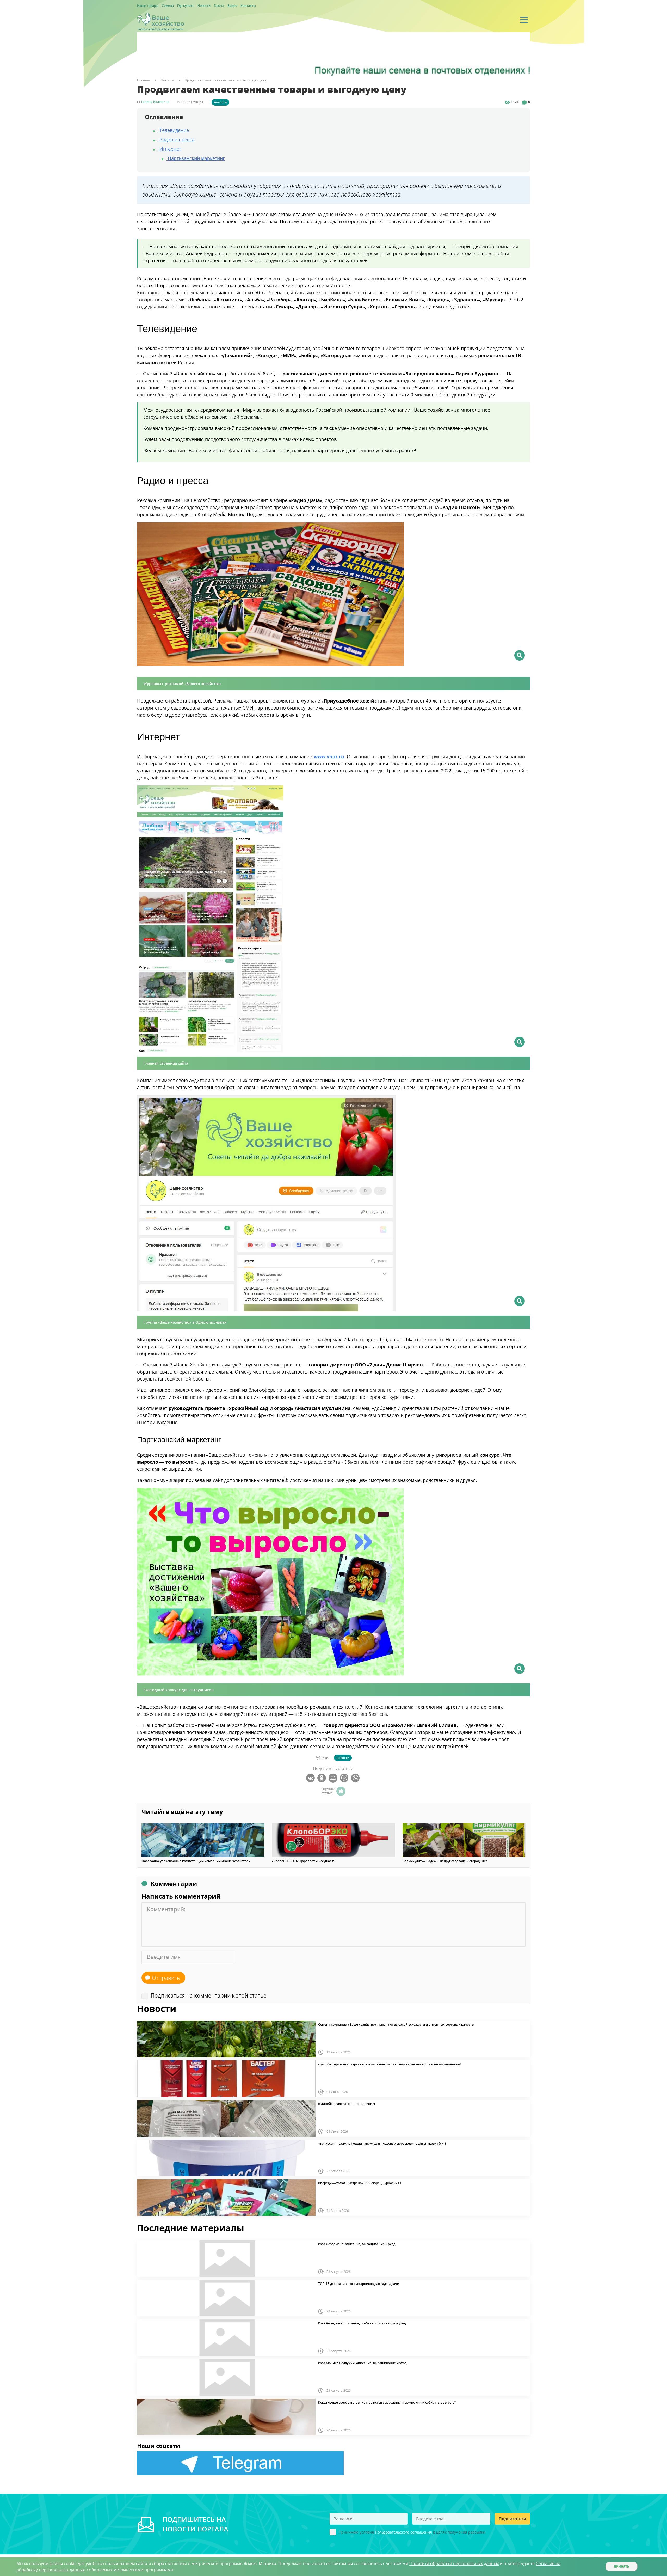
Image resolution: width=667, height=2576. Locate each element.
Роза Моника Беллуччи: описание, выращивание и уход (362, 2363)
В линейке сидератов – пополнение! (347, 2104)
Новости (204, 6)
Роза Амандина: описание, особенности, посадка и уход (362, 2323)
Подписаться (512, 2519)
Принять (622, 2566)
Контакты (248, 6)
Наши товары (148, 6)
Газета (219, 6)
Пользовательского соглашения (403, 2532)
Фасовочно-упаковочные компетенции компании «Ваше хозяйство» (196, 1861)
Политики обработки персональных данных (454, 2563)
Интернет (170, 149)
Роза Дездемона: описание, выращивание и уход (357, 2244)
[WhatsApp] (356, 1778)
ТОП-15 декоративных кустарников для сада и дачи (359, 2284)
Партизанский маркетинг (196, 158)
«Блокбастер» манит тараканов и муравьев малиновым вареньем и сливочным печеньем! (389, 2064)
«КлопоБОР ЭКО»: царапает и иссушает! (303, 1861)
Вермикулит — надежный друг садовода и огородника (445, 1861)
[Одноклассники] (322, 1778)
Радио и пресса (176, 139)
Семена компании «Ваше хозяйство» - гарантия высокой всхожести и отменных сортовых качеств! (396, 2025)
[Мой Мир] (334, 1778)
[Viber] (345, 1778)
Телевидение (174, 130)
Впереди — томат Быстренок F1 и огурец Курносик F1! (360, 2183)
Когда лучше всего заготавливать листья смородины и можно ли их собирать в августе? (387, 2403)
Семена (168, 6)
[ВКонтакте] (311, 1778)
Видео (232, 6)
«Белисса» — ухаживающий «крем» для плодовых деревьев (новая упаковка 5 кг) (382, 2144)
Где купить (186, 6)
